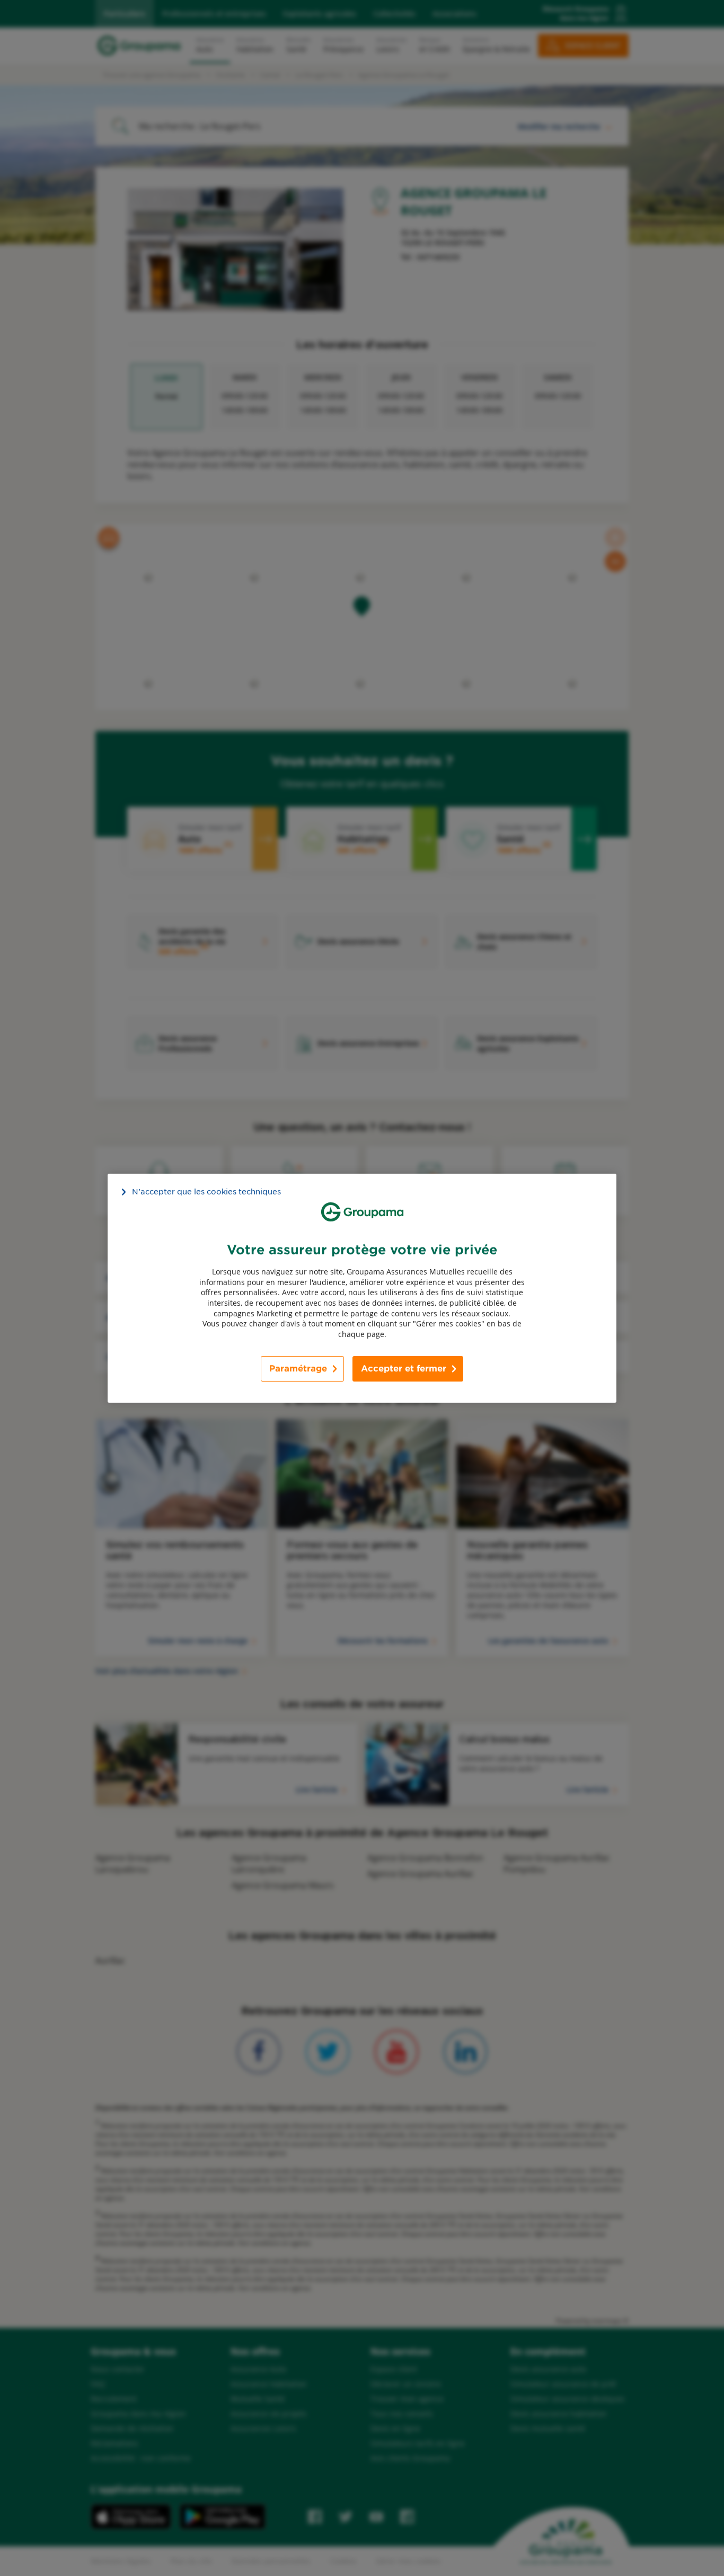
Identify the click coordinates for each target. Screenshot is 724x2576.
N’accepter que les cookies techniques (206, 1191)
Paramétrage (298, 1369)
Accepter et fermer (404, 1369)
